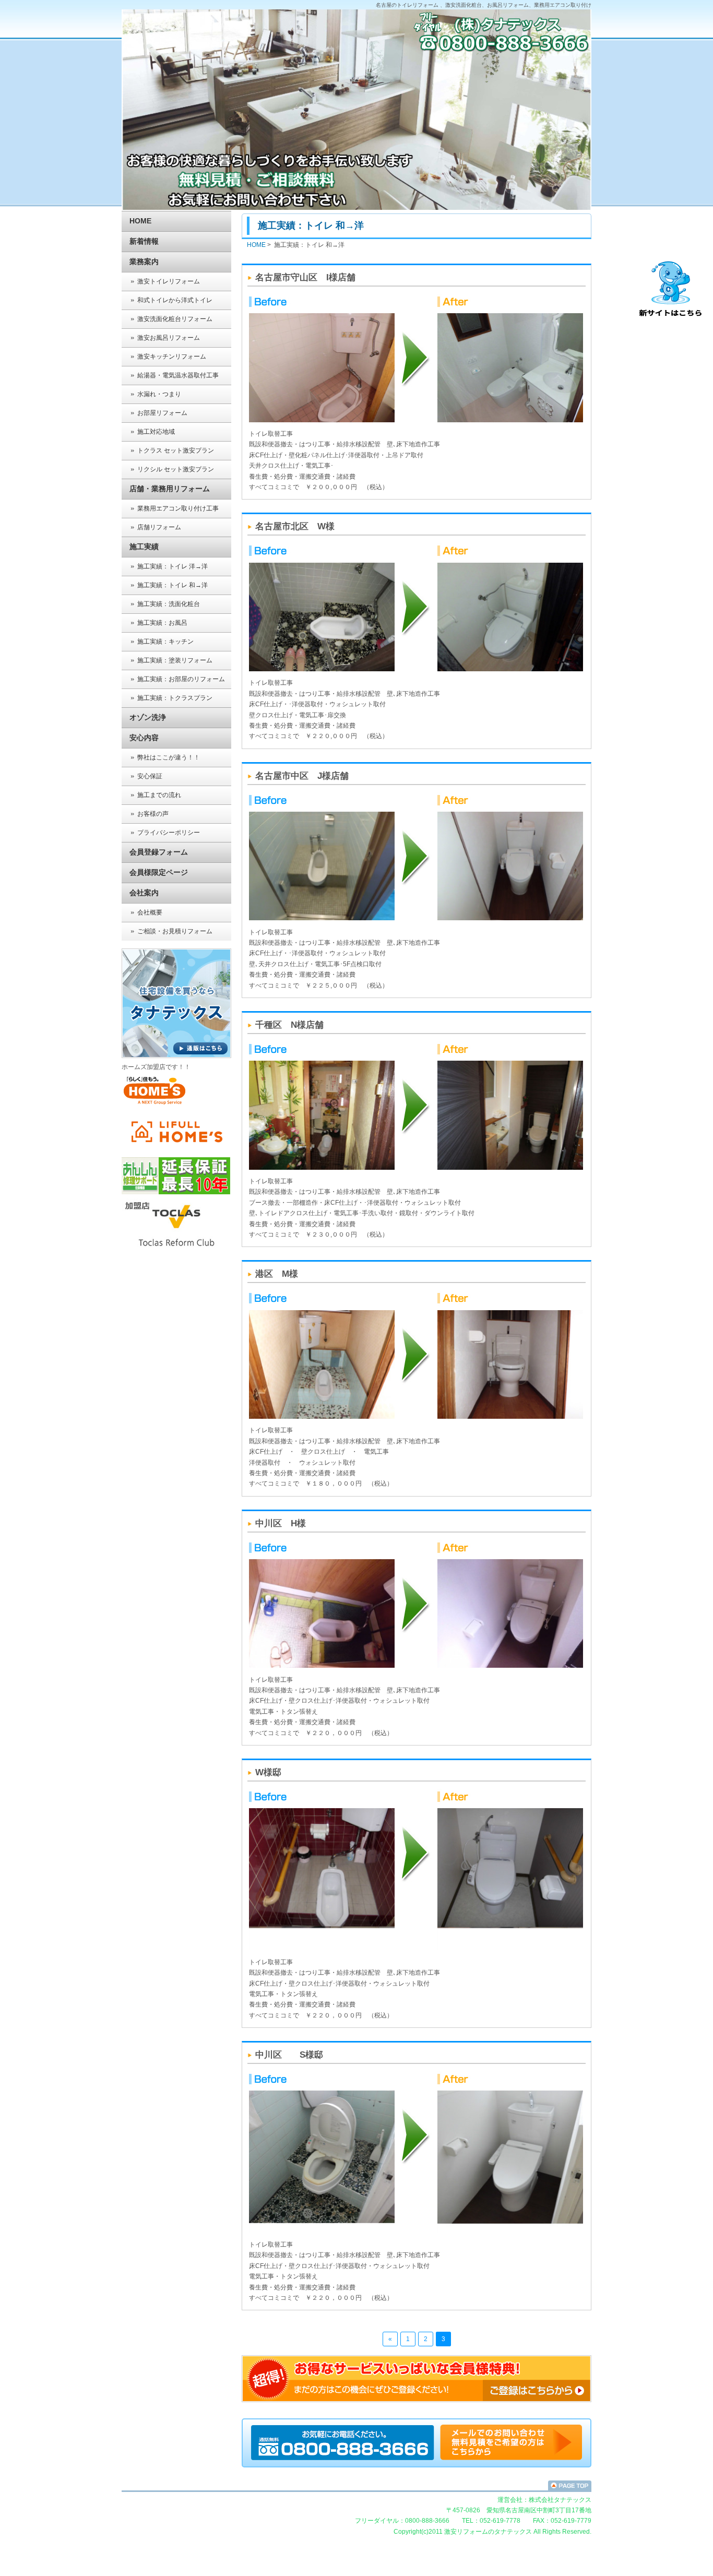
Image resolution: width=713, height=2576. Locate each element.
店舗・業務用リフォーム (170, 489)
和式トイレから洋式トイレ (175, 300)
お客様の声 (153, 814)
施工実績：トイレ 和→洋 (173, 585)
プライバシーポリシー (169, 833)
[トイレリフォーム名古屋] (511, 2458)
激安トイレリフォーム (169, 281)
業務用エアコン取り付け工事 (178, 508)
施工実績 (144, 547)
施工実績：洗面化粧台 (169, 604)
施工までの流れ (159, 795)
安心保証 (150, 776)
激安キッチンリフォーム (172, 357)
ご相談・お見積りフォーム (175, 931)
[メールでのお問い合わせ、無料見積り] (344, 2458)
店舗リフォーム (159, 527)
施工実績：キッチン (165, 642)
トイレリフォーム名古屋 (356, 2485)
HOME (140, 221)
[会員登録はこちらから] (417, 2400)
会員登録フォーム (159, 852)
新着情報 (144, 241)
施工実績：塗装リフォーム (175, 660)
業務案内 (144, 262)
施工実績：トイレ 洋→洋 (173, 566)
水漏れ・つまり (159, 394)
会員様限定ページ (159, 872)
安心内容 (144, 738)
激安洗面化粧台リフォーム (175, 319)
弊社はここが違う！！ (169, 757)
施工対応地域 (156, 432)
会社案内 (144, 893)
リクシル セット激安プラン (176, 469)
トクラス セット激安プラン (176, 450)
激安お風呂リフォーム (169, 338)
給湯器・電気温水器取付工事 (178, 375)
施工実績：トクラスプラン (175, 698)
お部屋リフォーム (162, 413)
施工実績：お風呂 (162, 623)
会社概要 (150, 912)
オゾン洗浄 (148, 717)
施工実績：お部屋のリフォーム (181, 679)
